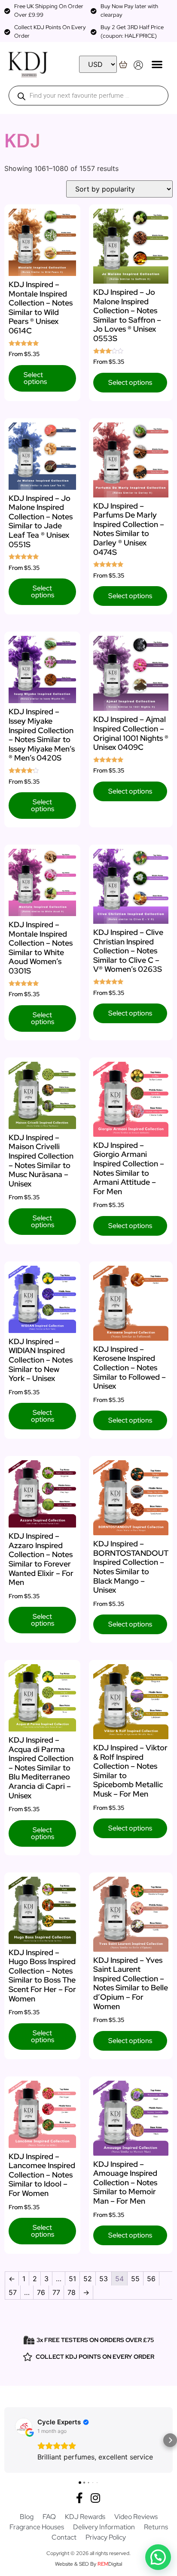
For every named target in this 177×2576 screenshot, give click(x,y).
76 (41, 2292)
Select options (35, 378)
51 (72, 2279)
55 (135, 2279)
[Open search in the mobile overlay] (88, 96)
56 (151, 2279)
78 (72, 2292)
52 (88, 2279)
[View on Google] (24, 2426)
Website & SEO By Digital (88, 2564)
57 (13, 2292)
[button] (157, 64)
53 (104, 2279)
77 (56, 2292)
